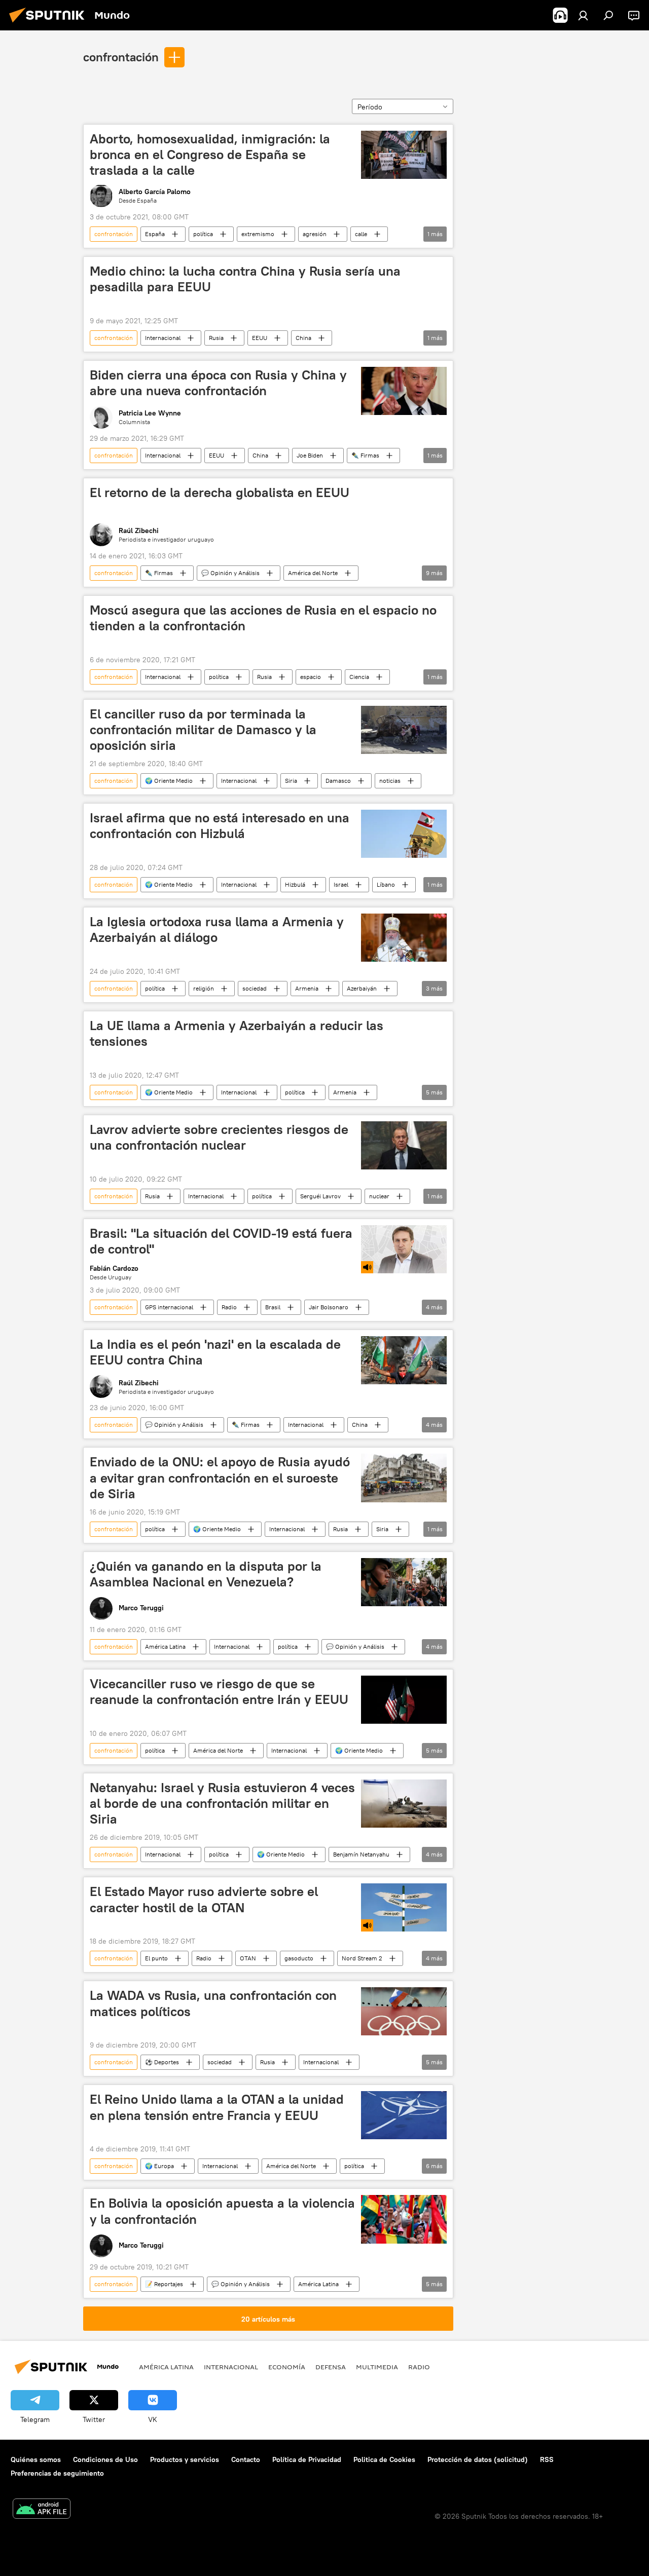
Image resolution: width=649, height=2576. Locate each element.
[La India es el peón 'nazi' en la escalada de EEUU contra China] (404, 1360)
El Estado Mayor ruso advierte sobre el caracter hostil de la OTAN (204, 1899)
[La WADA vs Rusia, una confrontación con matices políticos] (404, 2011)
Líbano (386, 884)
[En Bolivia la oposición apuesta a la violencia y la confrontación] (404, 2219)
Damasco (338, 781)
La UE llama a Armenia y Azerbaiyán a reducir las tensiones (237, 1033)
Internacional (163, 338)
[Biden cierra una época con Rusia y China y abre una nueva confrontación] (404, 391)
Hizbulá (295, 884)
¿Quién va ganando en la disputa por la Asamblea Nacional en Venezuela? (206, 1574)
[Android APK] (42, 2510)
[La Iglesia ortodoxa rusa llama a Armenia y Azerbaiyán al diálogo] (404, 938)
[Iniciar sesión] (583, 15)
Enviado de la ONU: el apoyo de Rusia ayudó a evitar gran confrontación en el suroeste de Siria (220, 1478)
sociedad (255, 988)
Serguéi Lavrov (320, 1196)
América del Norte (313, 573)
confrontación (121, 57)
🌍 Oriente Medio (169, 781)
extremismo (258, 234)
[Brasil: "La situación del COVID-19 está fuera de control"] (404, 1249)
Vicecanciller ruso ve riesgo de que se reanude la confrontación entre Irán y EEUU (219, 1692)
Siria (291, 781)
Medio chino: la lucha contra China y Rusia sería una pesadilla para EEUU (245, 279)
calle (361, 234)
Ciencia (359, 677)
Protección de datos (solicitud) (478, 2459)
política (203, 234)
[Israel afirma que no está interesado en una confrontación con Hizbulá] (404, 834)
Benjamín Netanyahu (361, 1854)
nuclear (379, 1196)
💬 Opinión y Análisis (230, 573)
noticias (390, 781)
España (155, 234)
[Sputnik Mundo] (50, 24)
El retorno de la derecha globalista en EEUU (220, 493)
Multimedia (377, 2367)
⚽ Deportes (162, 2062)
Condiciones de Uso (105, 2459)
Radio (229, 1307)
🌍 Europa (159, 2166)
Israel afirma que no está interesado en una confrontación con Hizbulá (220, 826)
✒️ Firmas (365, 455)
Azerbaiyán (362, 988)
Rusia (216, 338)
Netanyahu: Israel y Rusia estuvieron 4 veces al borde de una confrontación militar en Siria (222, 1803)
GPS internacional (169, 1307)
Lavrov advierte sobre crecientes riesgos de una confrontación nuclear (219, 1137)
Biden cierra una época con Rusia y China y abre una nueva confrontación (218, 383)
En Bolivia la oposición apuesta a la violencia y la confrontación (222, 2211)
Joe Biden (310, 455)
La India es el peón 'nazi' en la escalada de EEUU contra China (215, 1352)
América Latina (165, 1646)
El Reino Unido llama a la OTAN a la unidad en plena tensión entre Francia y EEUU (217, 2107)
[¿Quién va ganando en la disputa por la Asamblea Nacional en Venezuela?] (404, 1582)
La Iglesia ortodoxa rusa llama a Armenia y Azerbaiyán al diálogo (217, 930)
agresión (315, 234)
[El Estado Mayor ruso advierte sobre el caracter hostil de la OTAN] (404, 1907)
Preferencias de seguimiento (57, 2473)
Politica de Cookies (384, 2459)
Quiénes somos (36, 2459)
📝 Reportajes (164, 2284)
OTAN (248, 1958)
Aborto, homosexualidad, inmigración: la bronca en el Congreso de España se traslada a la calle (210, 155)
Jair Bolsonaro (329, 1307)
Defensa (331, 2367)
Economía (287, 2367)
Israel (341, 884)
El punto (156, 1958)
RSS (547, 2459)
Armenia (307, 988)
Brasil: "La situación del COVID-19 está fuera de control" (221, 1241)
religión (204, 988)
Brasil (273, 1307)
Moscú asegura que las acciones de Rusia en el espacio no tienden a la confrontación (263, 618)
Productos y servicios (185, 2459)
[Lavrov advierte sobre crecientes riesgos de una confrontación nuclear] (404, 1145)
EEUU (260, 338)
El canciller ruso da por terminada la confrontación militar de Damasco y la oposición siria (203, 730)
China (303, 338)
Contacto (246, 2459)
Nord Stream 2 (362, 1958)
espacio (311, 677)
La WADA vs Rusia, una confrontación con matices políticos (213, 2003)
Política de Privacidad (307, 2459)
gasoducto (299, 1958)
